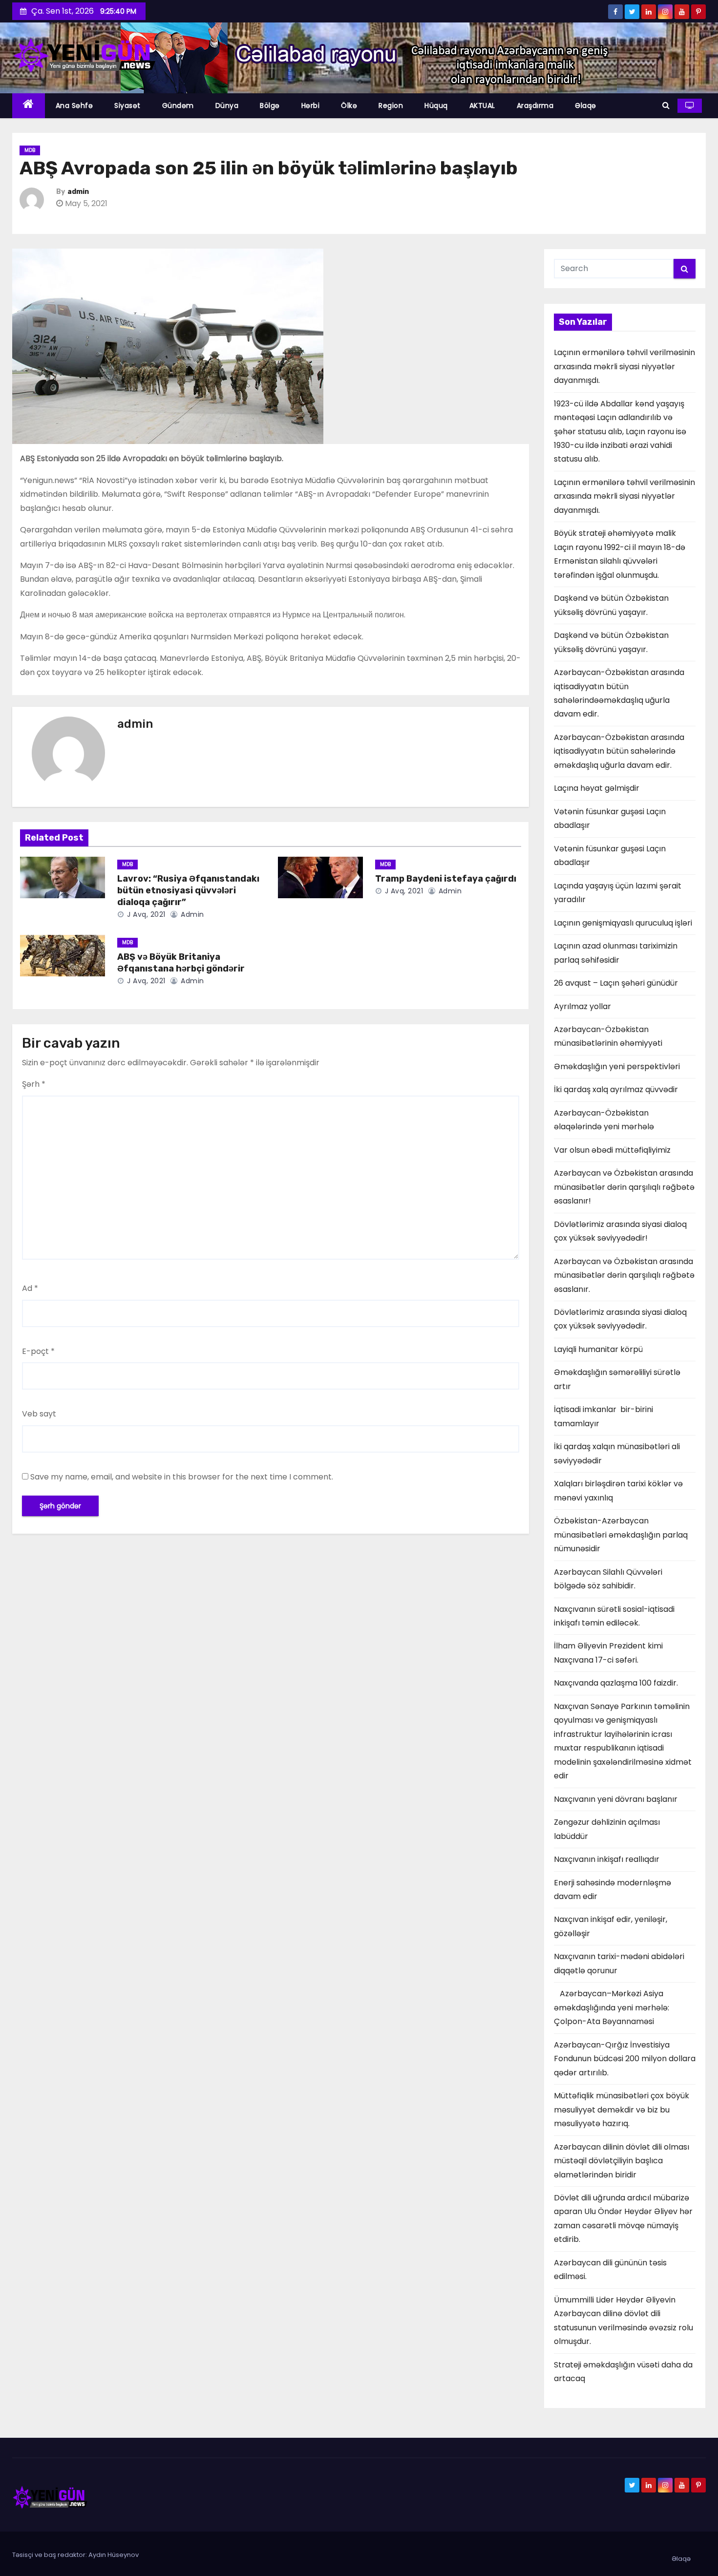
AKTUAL (482, 106)
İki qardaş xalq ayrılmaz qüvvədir (616, 1089)
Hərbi (311, 106)
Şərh (34, 1084)
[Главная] (29, 106)
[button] (666, 105)
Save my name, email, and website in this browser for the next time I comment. (182, 1477)
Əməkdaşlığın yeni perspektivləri (617, 1066)
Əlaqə (586, 106)
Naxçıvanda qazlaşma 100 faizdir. (616, 1683)
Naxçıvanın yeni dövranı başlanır (616, 1799)
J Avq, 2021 (145, 914)
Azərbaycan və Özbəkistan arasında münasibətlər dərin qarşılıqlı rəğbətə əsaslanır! (624, 1187)
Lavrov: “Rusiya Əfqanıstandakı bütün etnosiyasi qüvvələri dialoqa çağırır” (188, 890)
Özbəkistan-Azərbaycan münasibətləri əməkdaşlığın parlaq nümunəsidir (621, 1535)
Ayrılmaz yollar (582, 1006)
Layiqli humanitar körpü (598, 1349)
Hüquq (436, 106)
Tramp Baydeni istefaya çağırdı (446, 879)
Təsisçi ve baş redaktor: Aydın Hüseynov (75, 2555)
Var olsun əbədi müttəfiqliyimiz (612, 1150)
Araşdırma (535, 106)
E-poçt (38, 1351)
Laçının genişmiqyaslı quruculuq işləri (623, 923)
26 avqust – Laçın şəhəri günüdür (616, 983)
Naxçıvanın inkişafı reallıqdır (607, 1859)
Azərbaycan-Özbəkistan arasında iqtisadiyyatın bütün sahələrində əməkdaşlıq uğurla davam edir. (619, 751)
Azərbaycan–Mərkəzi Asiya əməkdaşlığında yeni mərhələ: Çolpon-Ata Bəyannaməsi (612, 2007)
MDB (30, 150)
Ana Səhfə (74, 106)
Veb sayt (39, 1414)
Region (391, 106)
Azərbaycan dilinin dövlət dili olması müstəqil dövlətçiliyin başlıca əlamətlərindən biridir (622, 2161)
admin (78, 192)
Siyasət (127, 106)
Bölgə (270, 106)
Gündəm (178, 106)
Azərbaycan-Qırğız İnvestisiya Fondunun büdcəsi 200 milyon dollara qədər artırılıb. (625, 2059)
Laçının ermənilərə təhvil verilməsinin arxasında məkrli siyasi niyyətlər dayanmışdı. (624, 366)
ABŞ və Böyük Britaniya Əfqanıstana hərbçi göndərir (181, 963)
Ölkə (349, 106)
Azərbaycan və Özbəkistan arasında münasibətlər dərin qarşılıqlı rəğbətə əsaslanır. (624, 1275)
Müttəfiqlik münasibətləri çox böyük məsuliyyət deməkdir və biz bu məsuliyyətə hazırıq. (622, 2110)
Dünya (227, 106)
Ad (30, 1288)
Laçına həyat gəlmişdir (597, 788)
